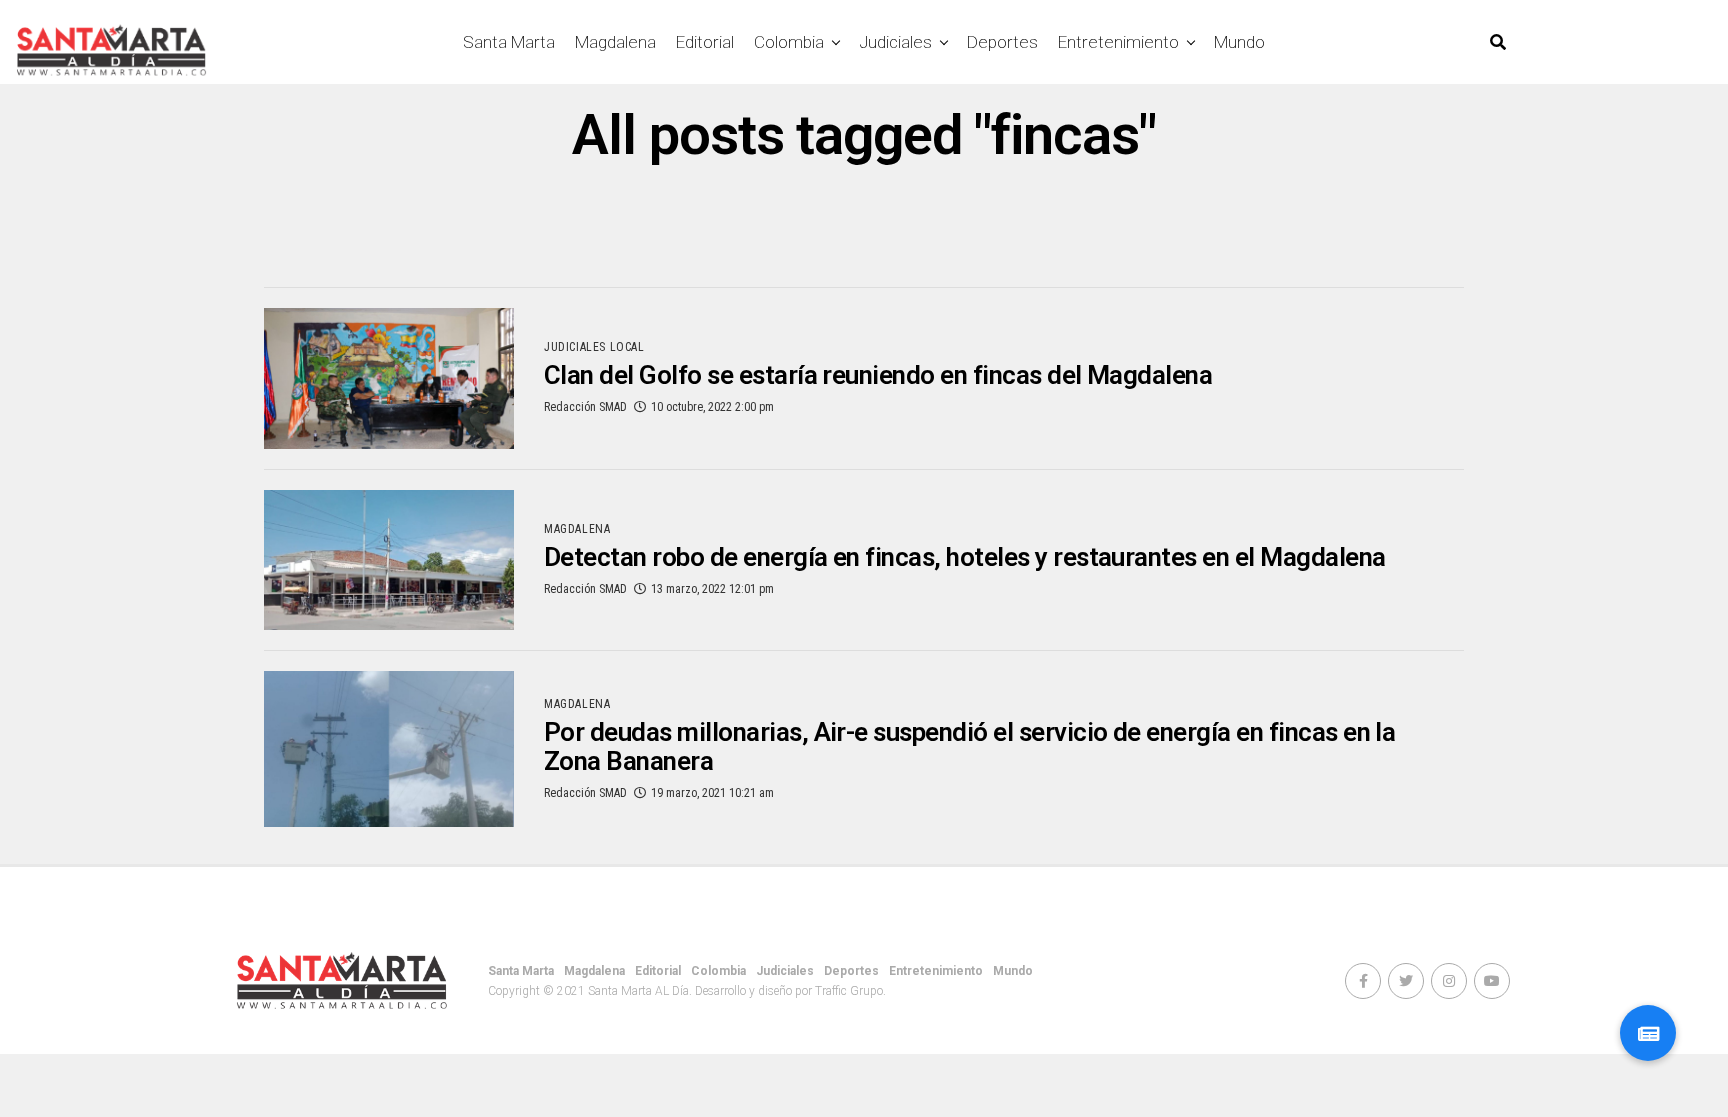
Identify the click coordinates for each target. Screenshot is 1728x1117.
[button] (1648, 1033)
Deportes (1002, 42)
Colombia (789, 42)
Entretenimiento (1118, 42)
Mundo (1239, 42)
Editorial (705, 42)
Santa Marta (509, 42)
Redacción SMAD (585, 407)
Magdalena (615, 42)
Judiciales (895, 42)
